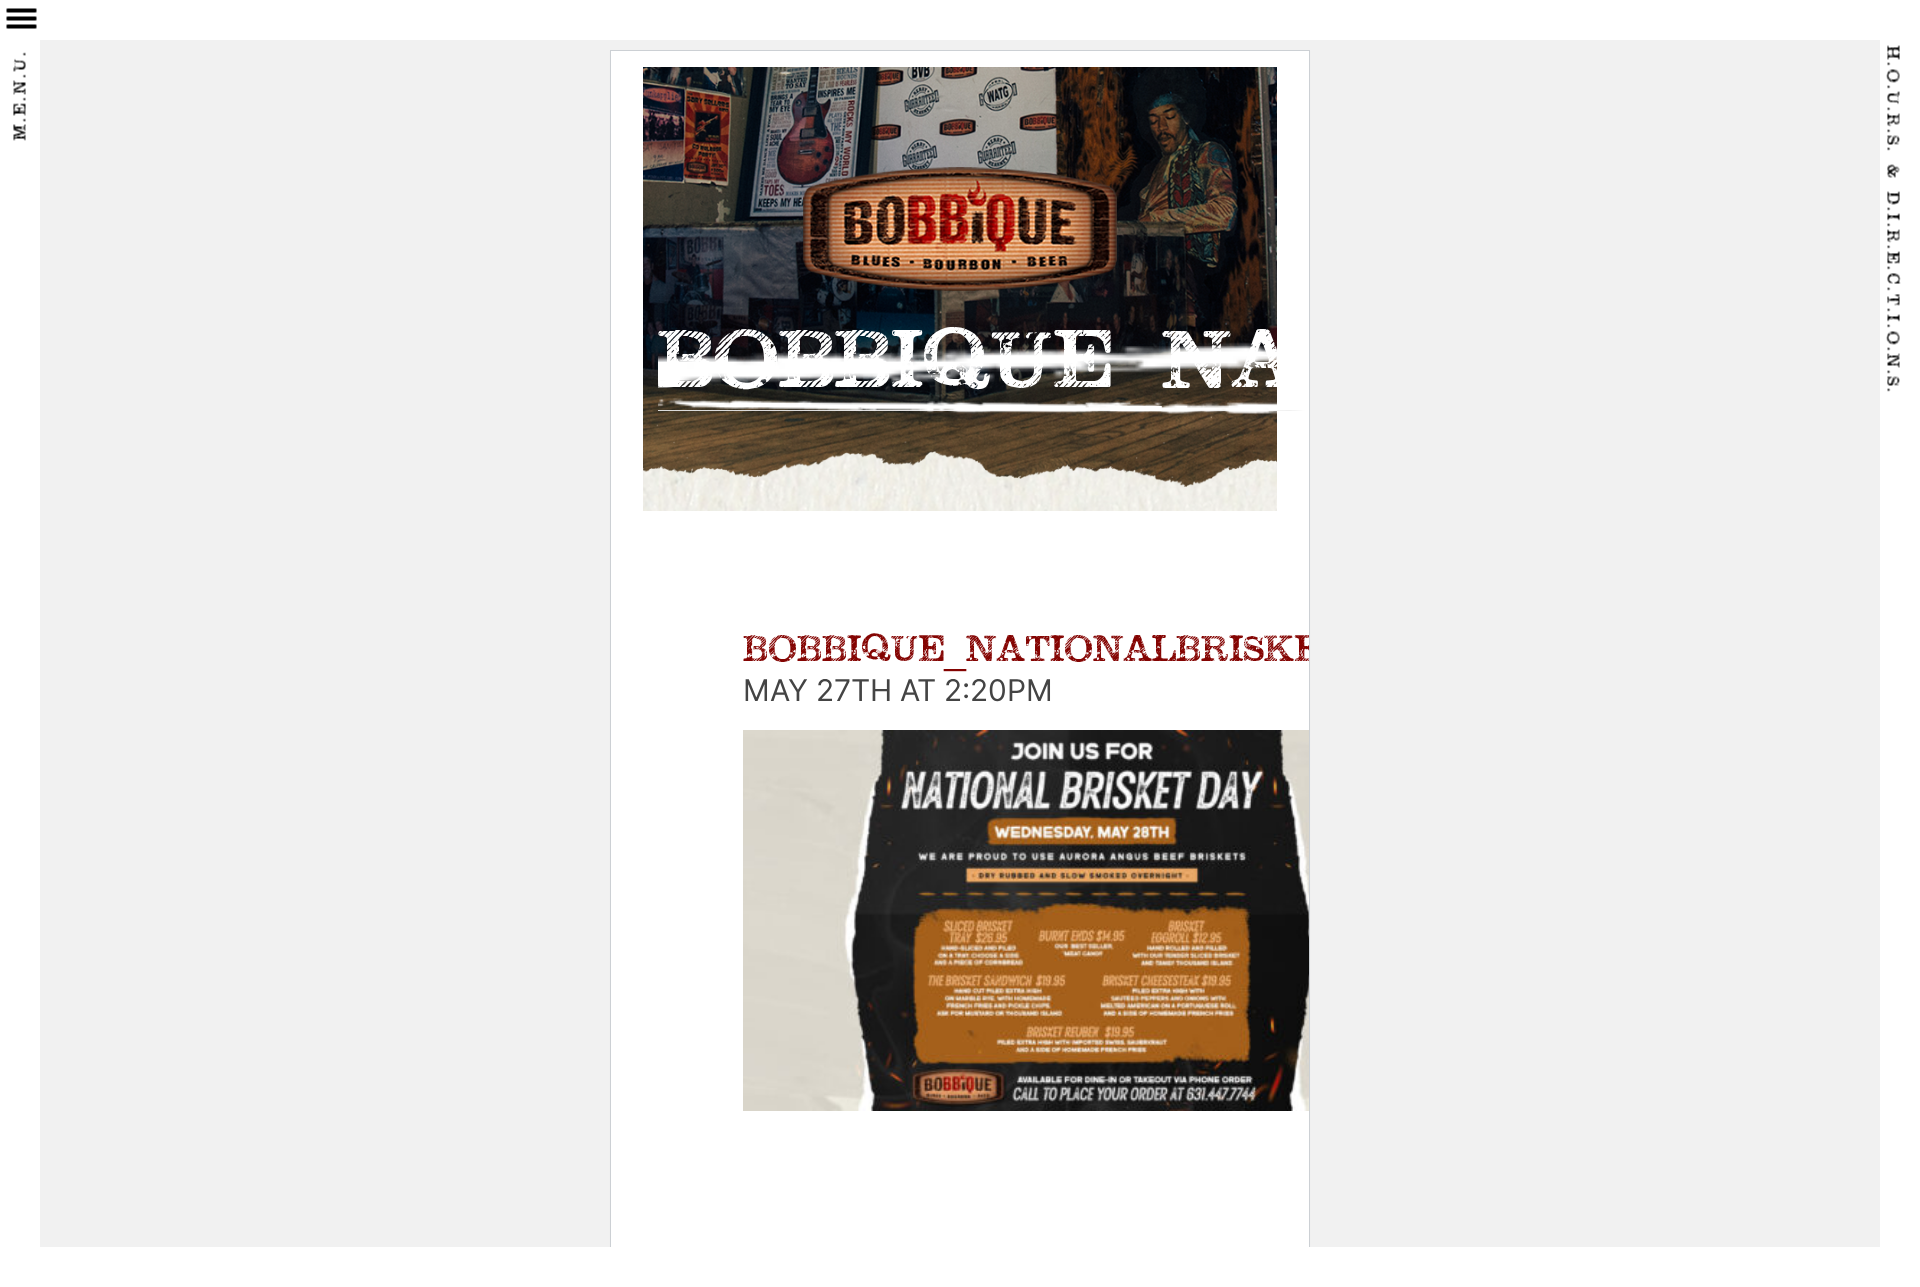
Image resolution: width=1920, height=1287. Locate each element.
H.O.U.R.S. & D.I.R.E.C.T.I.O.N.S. (1892, 220)
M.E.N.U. (22, 95)
